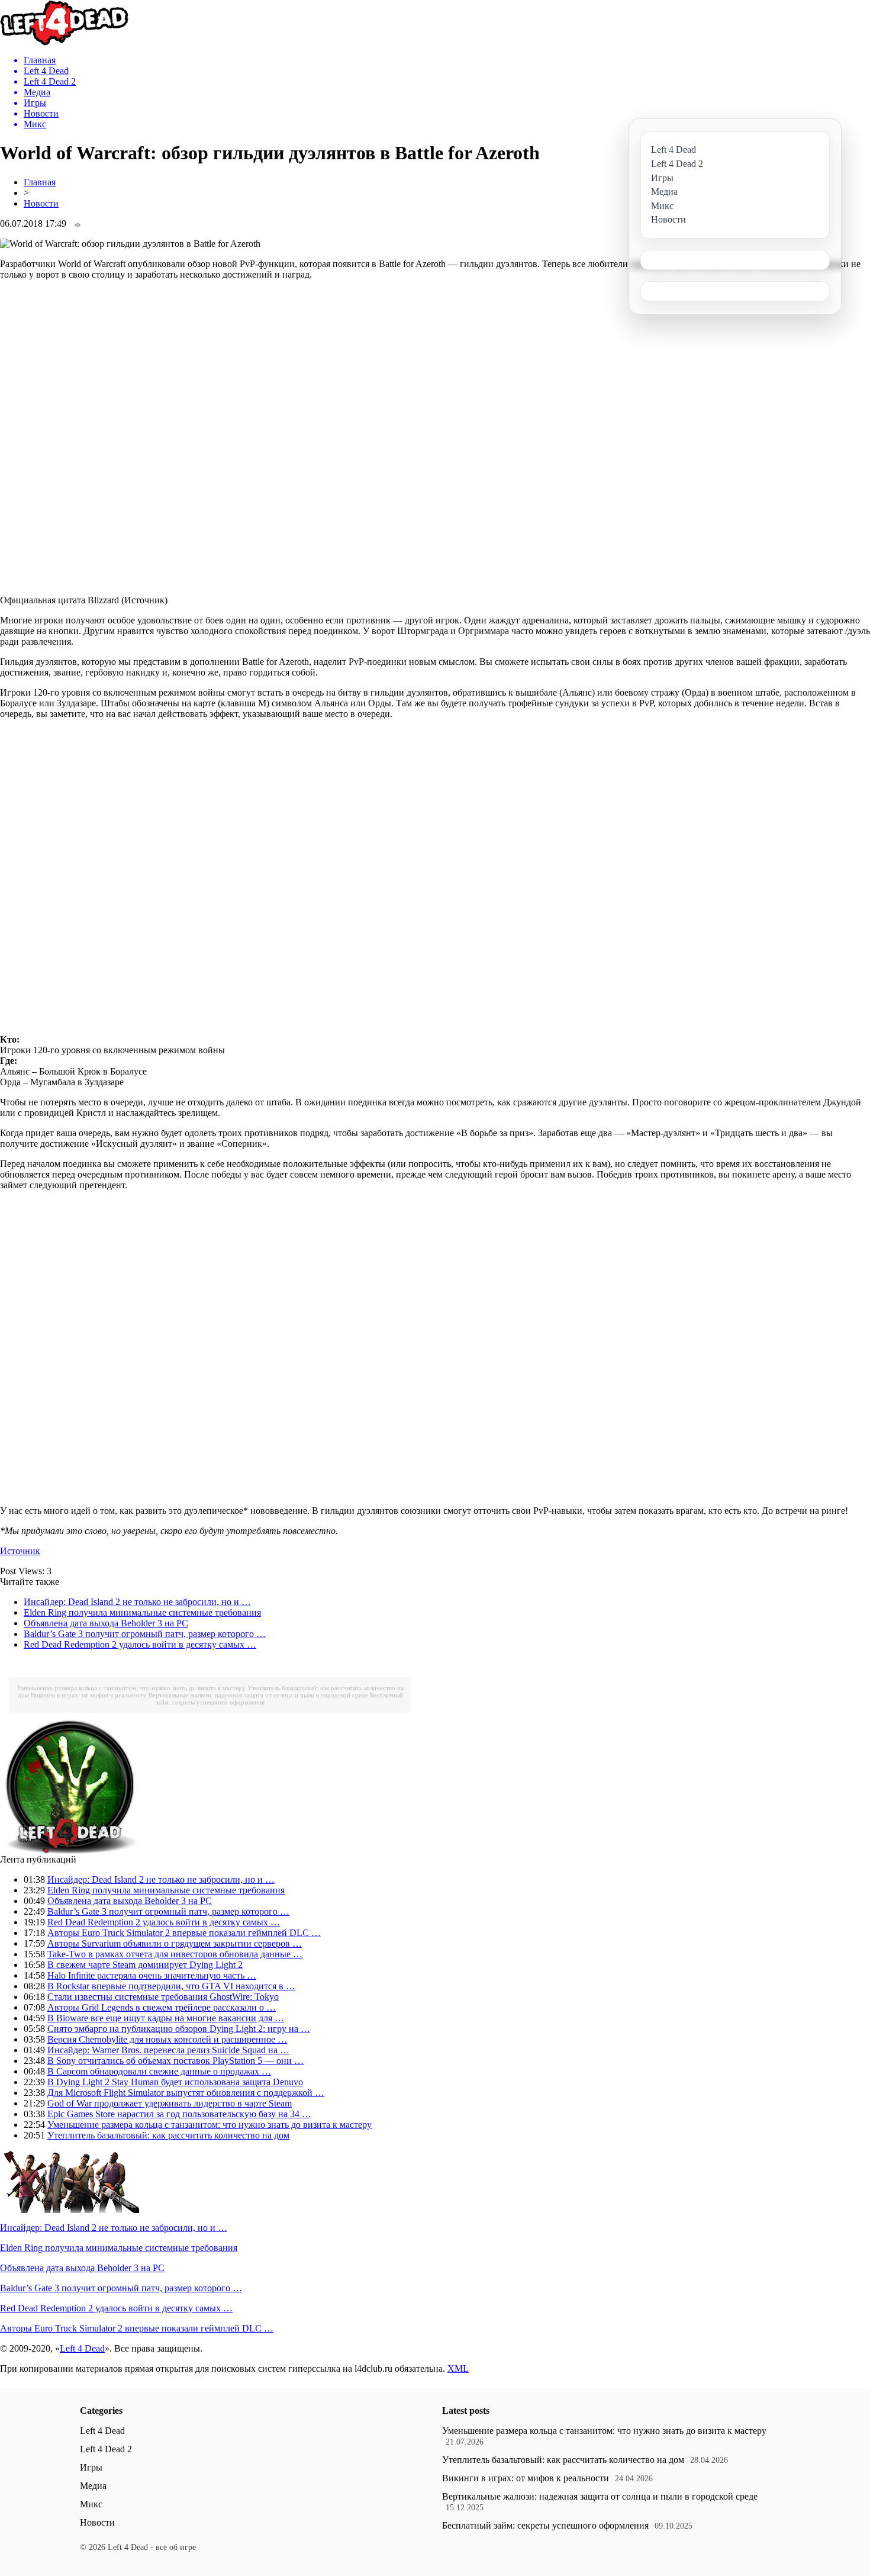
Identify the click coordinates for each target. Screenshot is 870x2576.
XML (458, 2368)
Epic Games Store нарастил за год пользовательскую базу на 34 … (179, 2114)
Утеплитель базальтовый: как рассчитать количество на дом (168, 2135)
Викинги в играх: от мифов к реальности (89, 1695)
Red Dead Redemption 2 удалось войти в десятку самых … (140, 1644)
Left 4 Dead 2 (106, 2449)
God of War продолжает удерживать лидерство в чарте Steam (170, 2103)
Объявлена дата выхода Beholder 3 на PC (106, 1623)
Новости (41, 203)
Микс (91, 2504)
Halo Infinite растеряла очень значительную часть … (152, 1975)
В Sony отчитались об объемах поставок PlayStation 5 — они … (175, 2061)
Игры (91, 2467)
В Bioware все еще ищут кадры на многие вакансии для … (166, 2018)
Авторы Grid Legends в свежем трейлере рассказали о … (162, 2007)
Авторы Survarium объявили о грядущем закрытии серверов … (175, 1943)
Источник (20, 1551)
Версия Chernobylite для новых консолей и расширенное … (167, 2039)
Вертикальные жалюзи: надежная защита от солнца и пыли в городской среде (258, 1695)
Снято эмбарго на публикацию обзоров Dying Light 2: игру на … (179, 2029)
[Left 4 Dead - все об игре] (65, 42)
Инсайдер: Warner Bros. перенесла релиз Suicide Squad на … (168, 2050)
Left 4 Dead (82, 2348)
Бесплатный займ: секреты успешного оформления (545, 2525)
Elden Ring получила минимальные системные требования (142, 1612)
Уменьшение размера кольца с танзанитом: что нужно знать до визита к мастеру (131, 1688)
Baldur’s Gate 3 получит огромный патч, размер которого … (145, 1634)
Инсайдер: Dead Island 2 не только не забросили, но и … (137, 1602)
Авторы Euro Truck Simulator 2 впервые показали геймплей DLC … (184, 1933)
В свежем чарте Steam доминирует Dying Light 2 (145, 1965)
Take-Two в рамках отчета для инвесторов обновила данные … (175, 1954)
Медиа (93, 2486)
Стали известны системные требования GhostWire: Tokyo (163, 1997)
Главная (40, 182)
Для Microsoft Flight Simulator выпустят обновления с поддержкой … (186, 2093)
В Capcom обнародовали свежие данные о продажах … (159, 2071)
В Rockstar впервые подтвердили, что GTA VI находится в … (171, 1986)
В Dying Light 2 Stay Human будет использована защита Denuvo (175, 2082)
